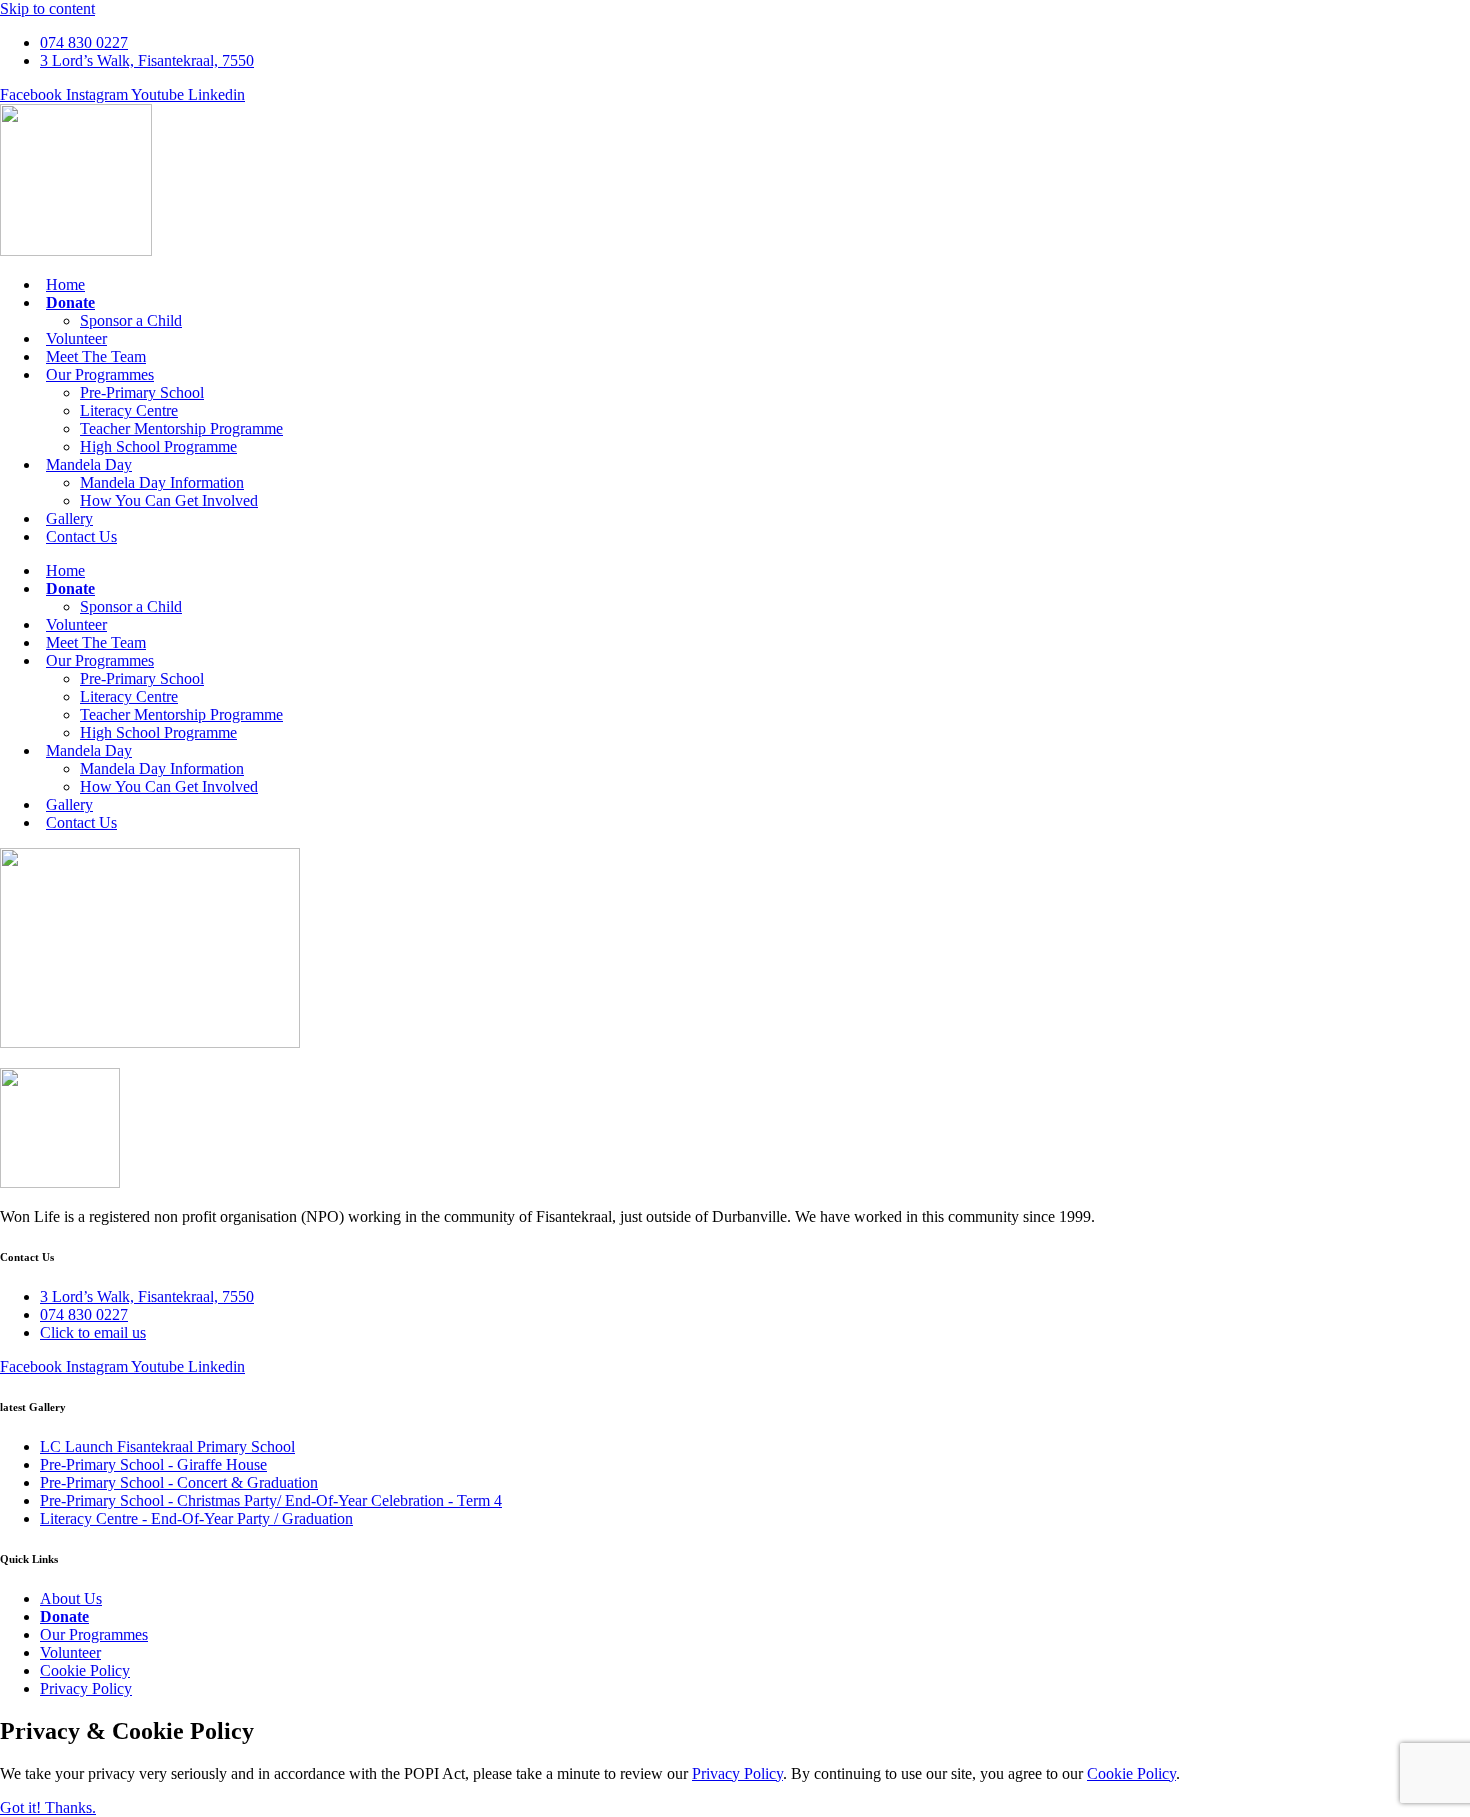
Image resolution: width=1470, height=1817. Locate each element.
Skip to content (47, 8)
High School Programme (158, 446)
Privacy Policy (737, 1773)
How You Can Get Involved (169, 500)
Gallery (69, 518)
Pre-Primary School (142, 392)
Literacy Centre (129, 410)
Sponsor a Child (131, 320)
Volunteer (76, 338)
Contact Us (81, 536)
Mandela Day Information (162, 482)
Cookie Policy (1131, 1773)
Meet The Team (96, 356)
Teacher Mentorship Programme (181, 428)
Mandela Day (89, 464)
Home (65, 284)
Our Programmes (100, 374)
